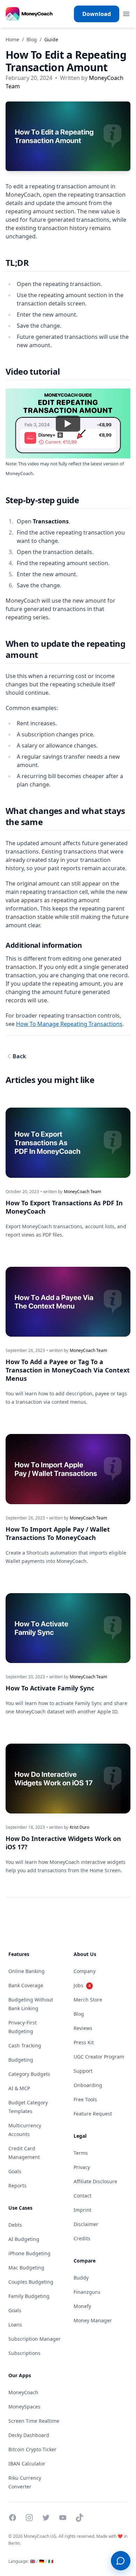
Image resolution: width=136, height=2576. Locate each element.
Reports (17, 2186)
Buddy (81, 2278)
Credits (82, 2238)
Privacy (82, 2167)
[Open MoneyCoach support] (121, 2561)
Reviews (83, 2028)
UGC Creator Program (99, 2057)
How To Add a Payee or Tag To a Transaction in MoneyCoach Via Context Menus (68, 1370)
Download (97, 14)
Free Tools (85, 2099)
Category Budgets (29, 2074)
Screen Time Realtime (34, 2421)
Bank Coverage (26, 1985)
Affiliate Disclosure (95, 2181)
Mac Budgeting (26, 2268)
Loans (15, 2325)
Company (85, 1971)
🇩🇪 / (43, 2561)
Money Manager (93, 2320)
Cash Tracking (25, 2045)
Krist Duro (80, 1827)
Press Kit (84, 2042)
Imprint (82, 2210)
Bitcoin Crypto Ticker (32, 2449)
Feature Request (93, 2114)
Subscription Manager (35, 2339)
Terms (81, 2153)
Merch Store (88, 2000)
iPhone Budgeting (29, 2253)
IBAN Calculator (27, 2464)
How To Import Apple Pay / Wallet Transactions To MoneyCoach (58, 1533)
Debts (15, 2225)
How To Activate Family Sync (50, 1688)
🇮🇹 (51, 2561)
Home (12, 39)
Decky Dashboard (29, 2435)
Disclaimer (86, 2224)
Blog (32, 39)
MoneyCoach (23, 2392)
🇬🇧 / (34, 2561)
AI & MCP (19, 2088)
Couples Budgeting (31, 2282)
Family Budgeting (29, 2296)
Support (83, 2071)
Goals (15, 2171)
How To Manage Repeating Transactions (69, 1024)
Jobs (82, 1985)
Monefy (82, 2306)
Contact (82, 2196)
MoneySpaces (24, 2407)
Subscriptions (24, 2353)
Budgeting (21, 2060)
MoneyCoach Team (82, 1192)
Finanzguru (87, 2292)
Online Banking (27, 1971)
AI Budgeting (24, 2239)
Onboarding (88, 2085)
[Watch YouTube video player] (68, 424)
